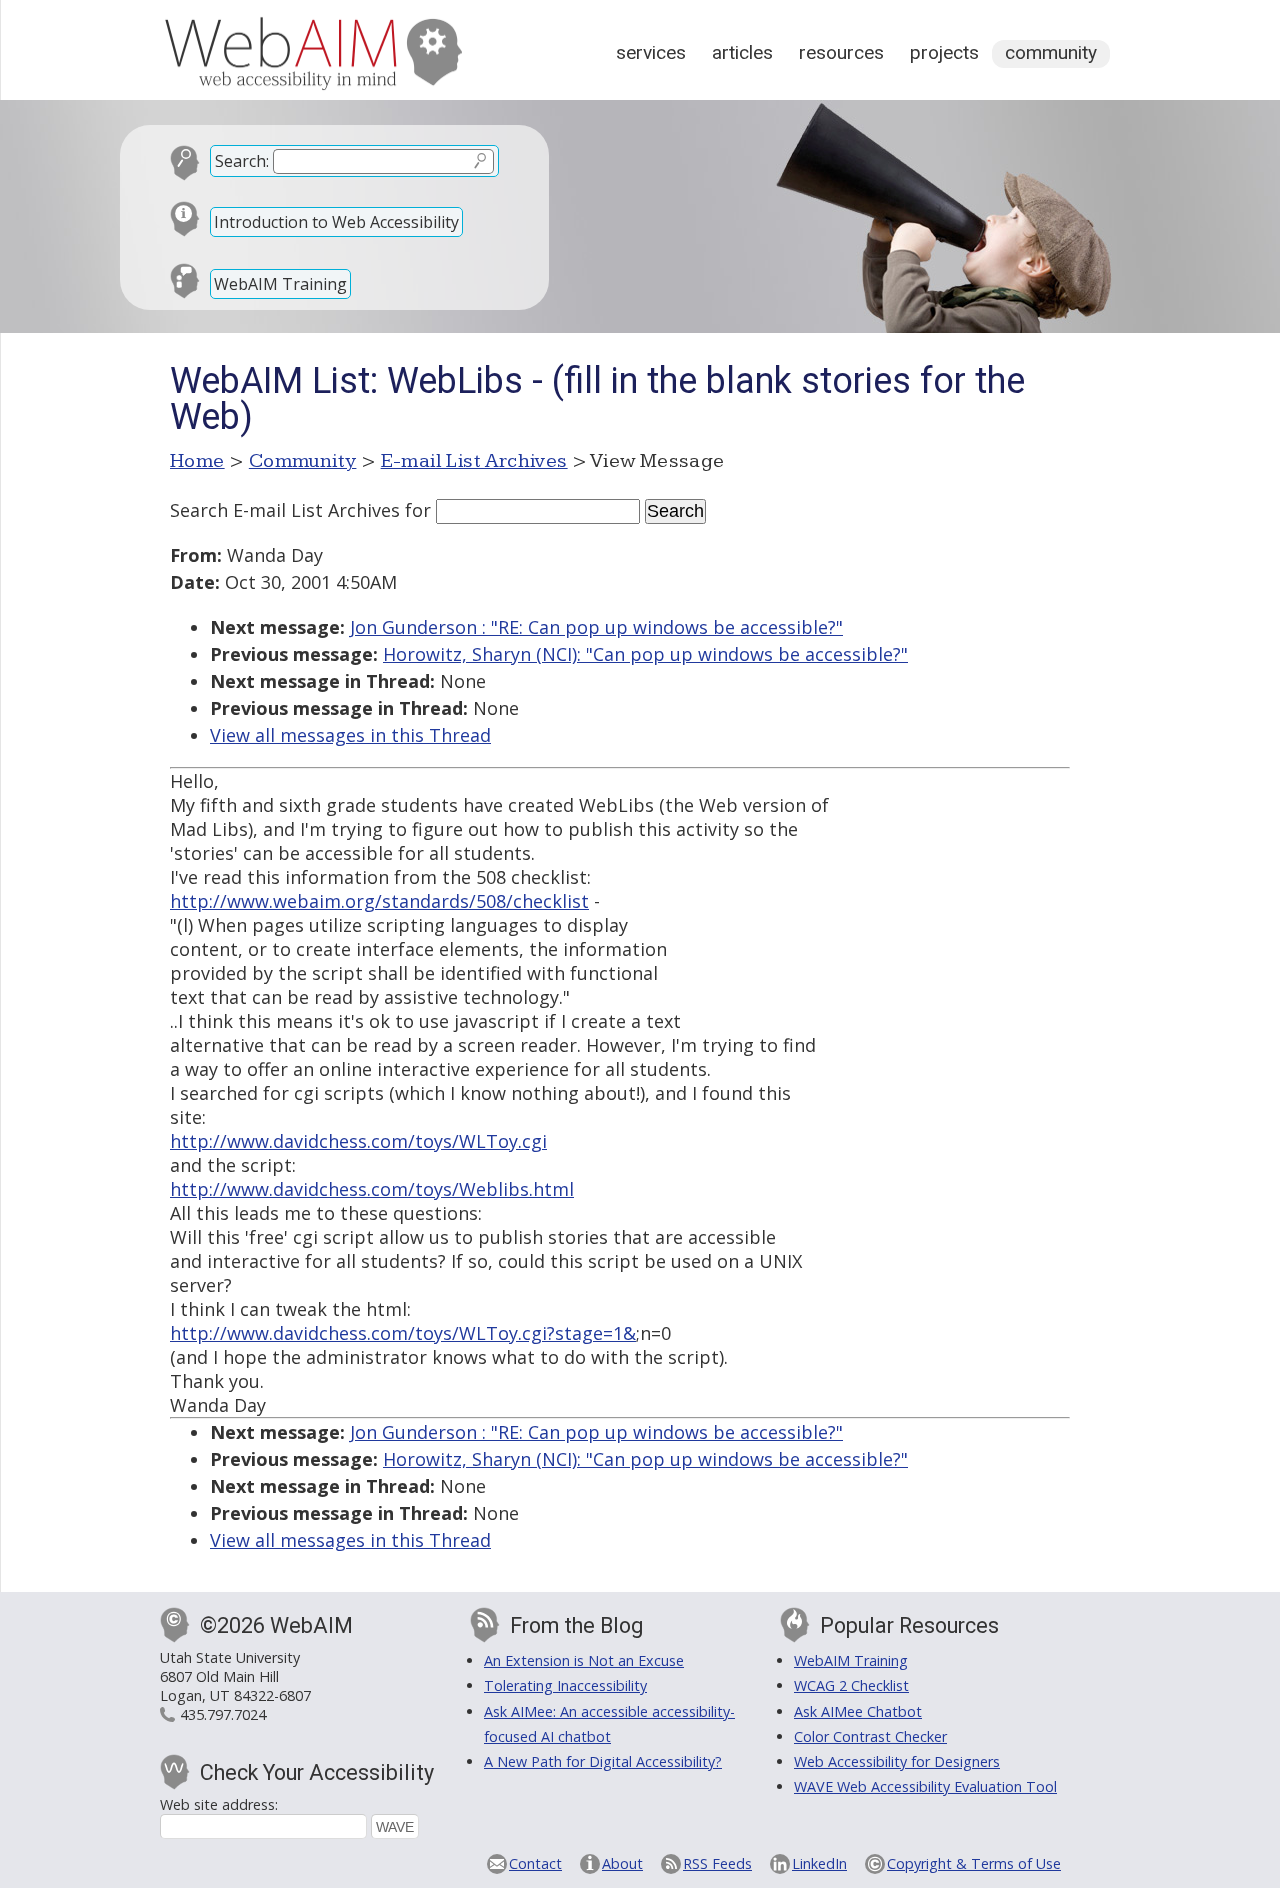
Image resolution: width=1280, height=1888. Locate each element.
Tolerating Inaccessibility (565, 1685)
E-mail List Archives (474, 461)
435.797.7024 (223, 1714)
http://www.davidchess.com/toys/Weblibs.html (372, 1189)
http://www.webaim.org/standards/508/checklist (379, 901)
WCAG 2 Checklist (851, 1685)
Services (651, 52)
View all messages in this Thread (350, 735)
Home (197, 461)
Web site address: (219, 1804)
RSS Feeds (717, 1863)
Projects (944, 52)
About (622, 1863)
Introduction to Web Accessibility (336, 222)
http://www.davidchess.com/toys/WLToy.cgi (358, 1141)
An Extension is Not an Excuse (584, 1660)
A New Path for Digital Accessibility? (603, 1761)
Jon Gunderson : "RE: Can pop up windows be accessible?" (596, 627)
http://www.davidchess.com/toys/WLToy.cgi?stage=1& (403, 1333)
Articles (742, 52)
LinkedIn (819, 1863)
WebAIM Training (280, 284)
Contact (535, 1863)
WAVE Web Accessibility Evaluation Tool (925, 1786)
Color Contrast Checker (870, 1736)
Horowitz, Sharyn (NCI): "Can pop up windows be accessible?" (645, 654)
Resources (841, 52)
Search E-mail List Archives (285, 510)
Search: (242, 161)
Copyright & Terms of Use (974, 1863)
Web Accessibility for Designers (897, 1761)
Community (1051, 52)
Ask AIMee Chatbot (858, 1711)
